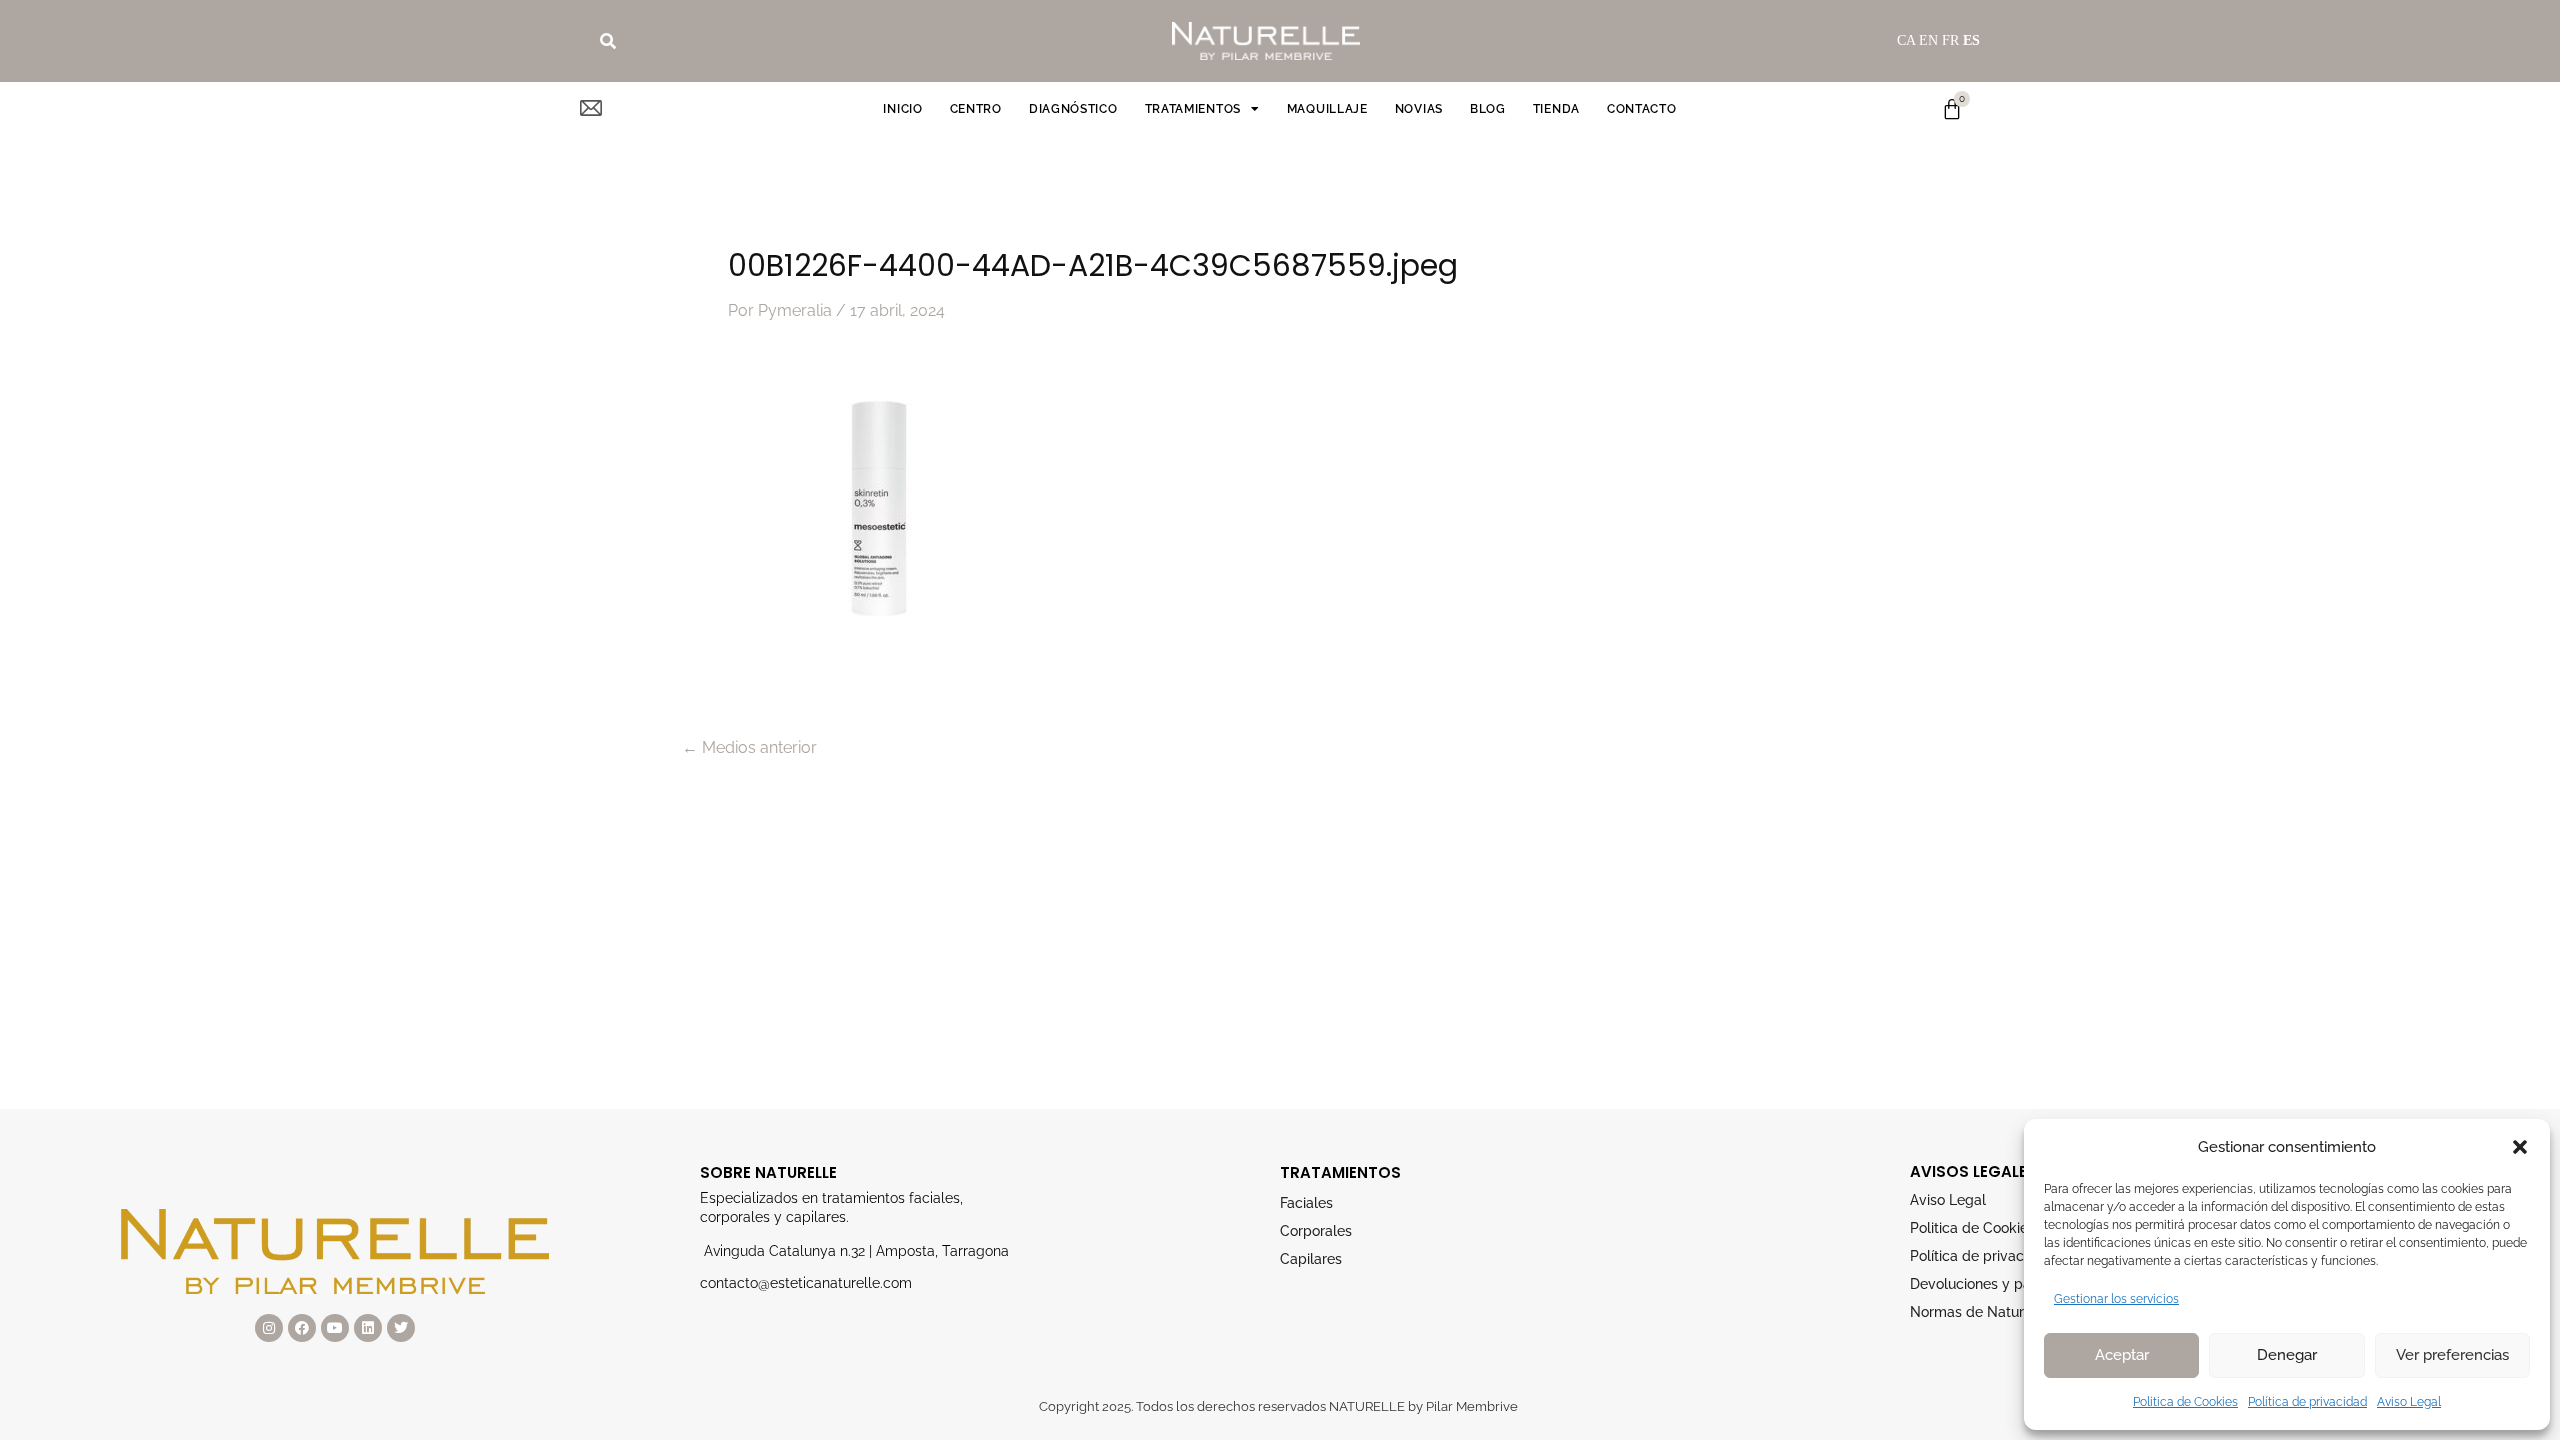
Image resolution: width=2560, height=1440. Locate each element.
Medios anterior (749, 748)
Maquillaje (1327, 109)
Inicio (902, 109)
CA (1906, 40)
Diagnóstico (1073, 109)
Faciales (1306, 1203)
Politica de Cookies (2185, 1402)
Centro (976, 109)
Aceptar (2122, 1355)
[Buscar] (608, 41)
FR (1950, 40)
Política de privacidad (2307, 1402)
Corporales (1316, 1231)
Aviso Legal (2409, 1402)
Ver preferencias (2452, 1355)
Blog (1488, 109)
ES (1971, 40)
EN (1928, 40)
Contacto (1642, 109)
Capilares (1311, 1259)
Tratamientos (1193, 109)
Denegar (2287, 1355)
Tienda (1556, 109)
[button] (2520, 1147)
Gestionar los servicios (2116, 1299)
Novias (1419, 109)
